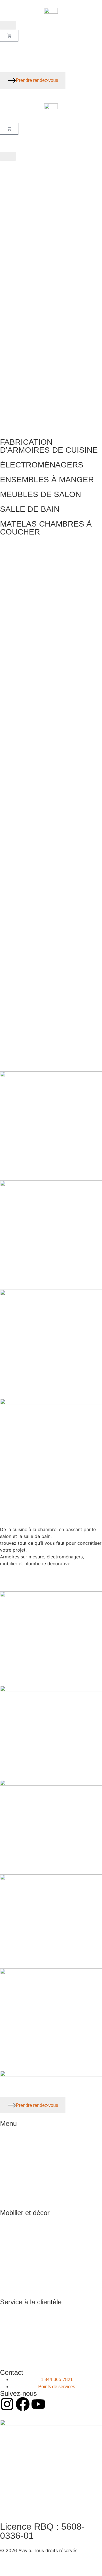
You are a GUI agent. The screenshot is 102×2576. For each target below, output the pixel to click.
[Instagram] (7, 2404)
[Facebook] (23, 2404)
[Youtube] (38, 2404)
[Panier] (9, 36)
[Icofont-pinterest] (54, 2404)
